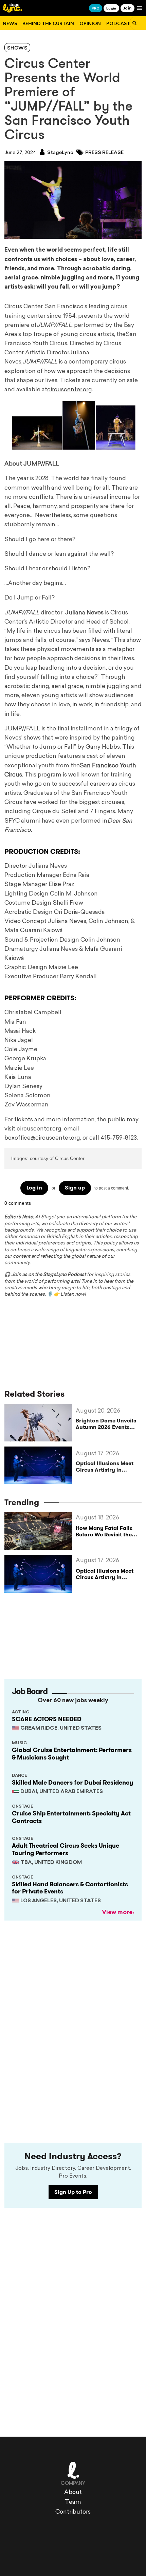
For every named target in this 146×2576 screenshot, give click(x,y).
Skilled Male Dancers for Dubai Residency (72, 1783)
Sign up (75, 1188)
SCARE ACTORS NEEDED (47, 1719)
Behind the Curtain (48, 23)
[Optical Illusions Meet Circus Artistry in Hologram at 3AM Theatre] (40, 1465)
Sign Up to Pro (73, 2192)
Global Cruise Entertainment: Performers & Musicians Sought (72, 1754)
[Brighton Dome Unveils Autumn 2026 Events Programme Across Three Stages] (40, 1423)
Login (111, 8)
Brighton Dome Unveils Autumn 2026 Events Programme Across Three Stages (106, 1424)
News (10, 23)
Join (127, 8)
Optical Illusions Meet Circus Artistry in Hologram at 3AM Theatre (105, 1467)
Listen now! (73, 1294)
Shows (17, 48)
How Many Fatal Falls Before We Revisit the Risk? (104, 1535)
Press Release (104, 153)
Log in (34, 1188)
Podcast (118, 23)
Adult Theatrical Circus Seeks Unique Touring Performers (66, 1849)
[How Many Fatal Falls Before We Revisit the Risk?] (40, 1531)
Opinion (90, 23)
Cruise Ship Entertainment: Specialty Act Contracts (71, 1817)
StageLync (60, 153)
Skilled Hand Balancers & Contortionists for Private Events (70, 1888)
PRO (96, 8)
